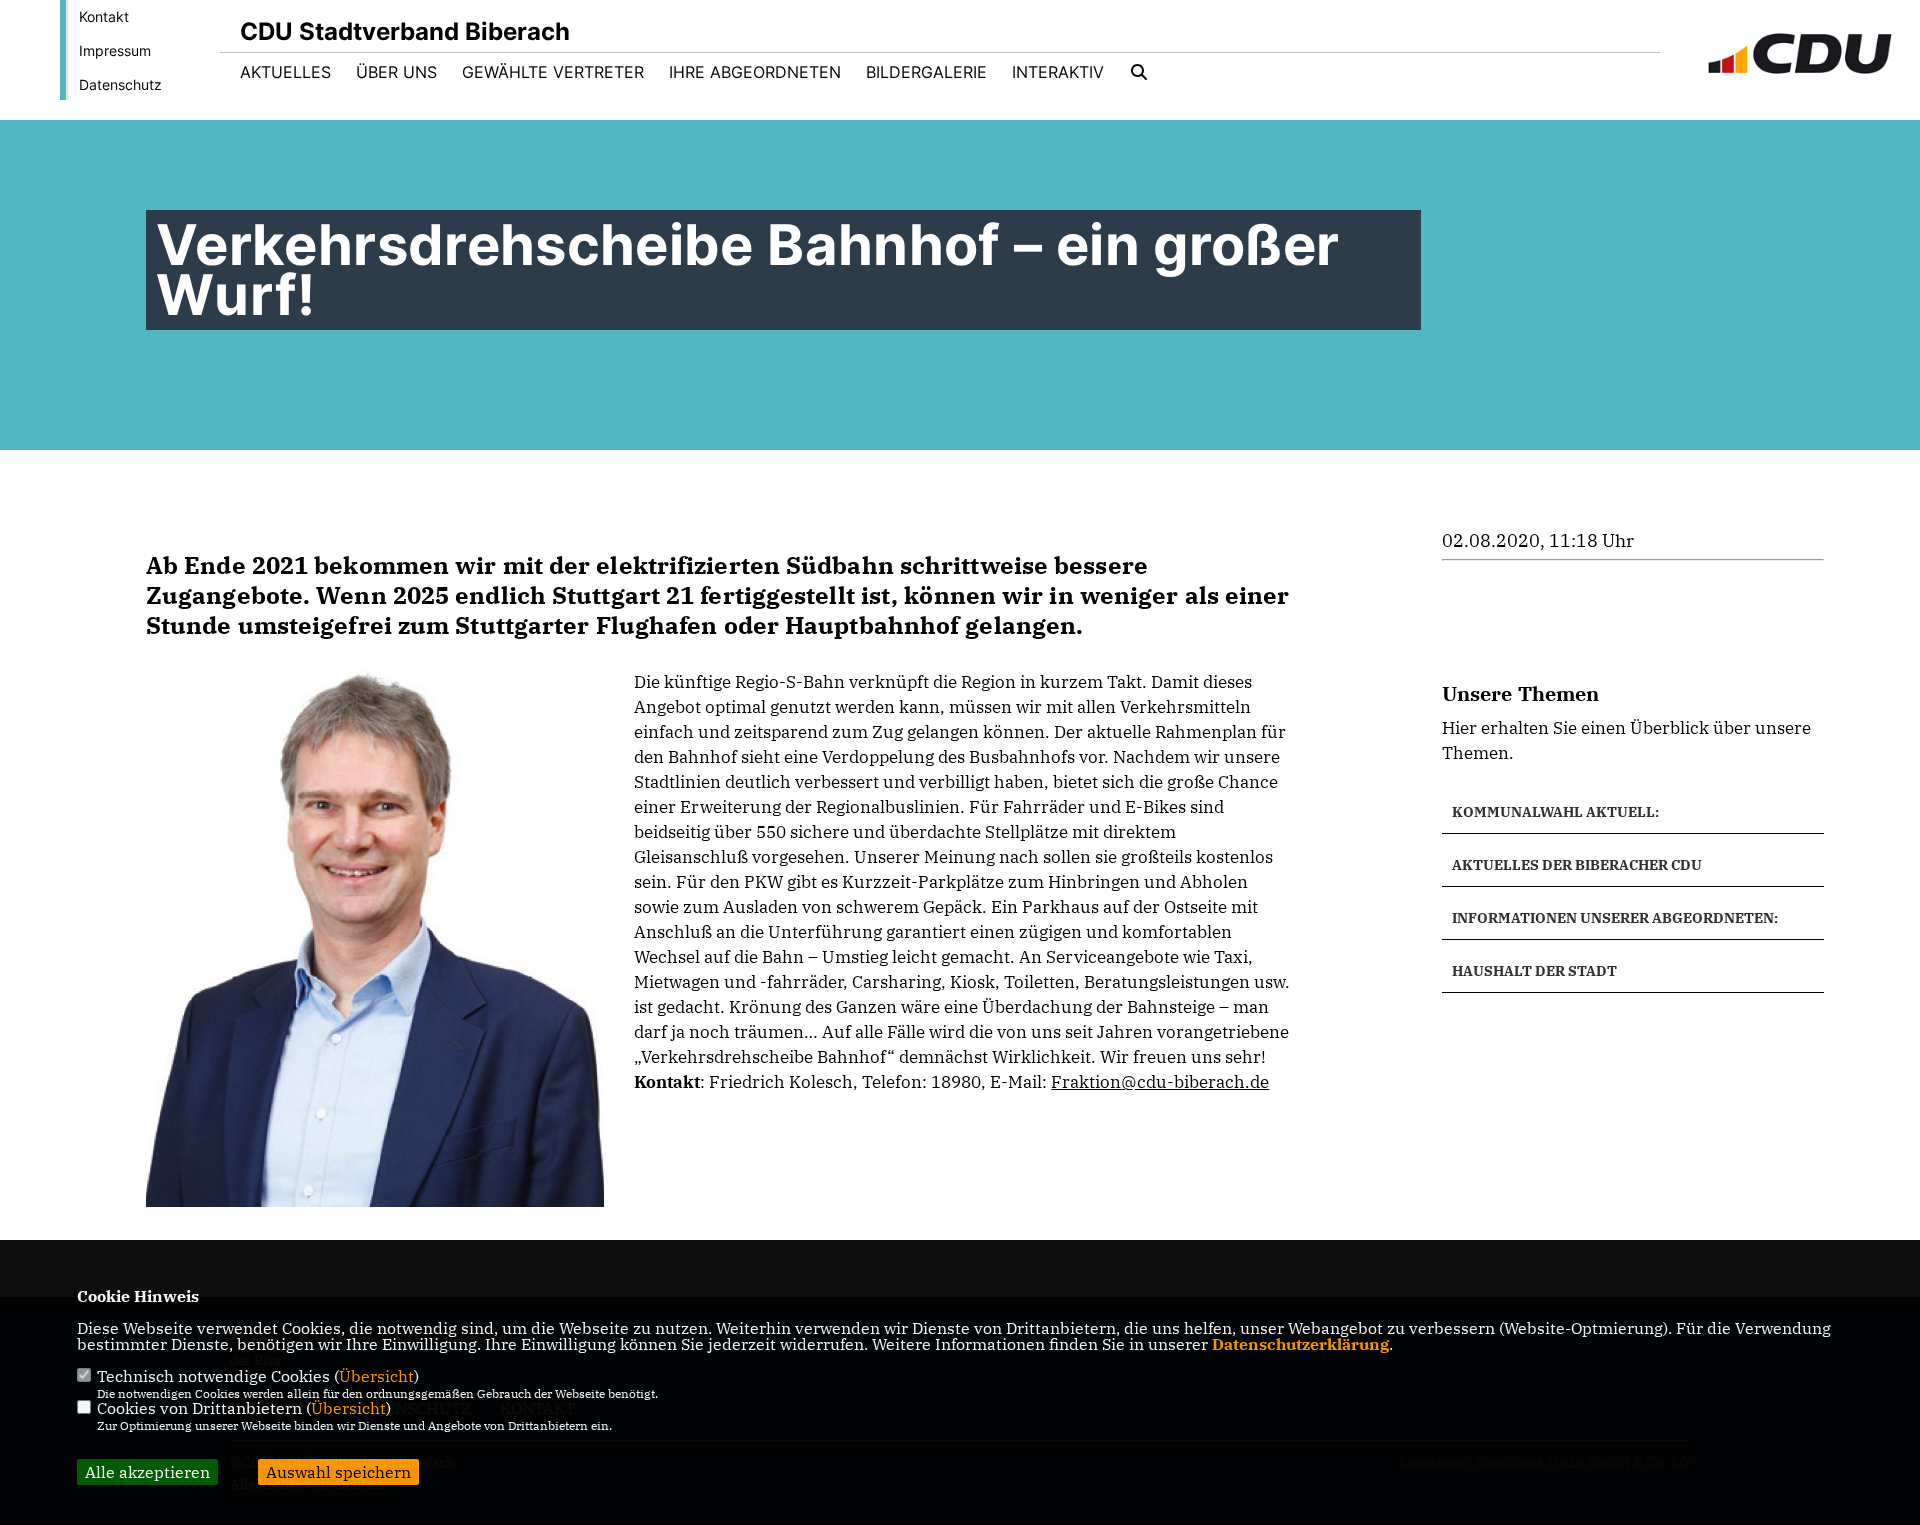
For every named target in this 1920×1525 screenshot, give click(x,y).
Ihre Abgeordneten (755, 72)
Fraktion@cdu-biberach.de (1160, 1082)
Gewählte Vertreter (553, 72)
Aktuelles (285, 72)
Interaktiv (1058, 72)
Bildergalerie (926, 72)
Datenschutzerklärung (1300, 1344)
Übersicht (376, 1376)
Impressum (115, 50)
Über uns (396, 72)
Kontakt (104, 16)
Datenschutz (120, 84)
